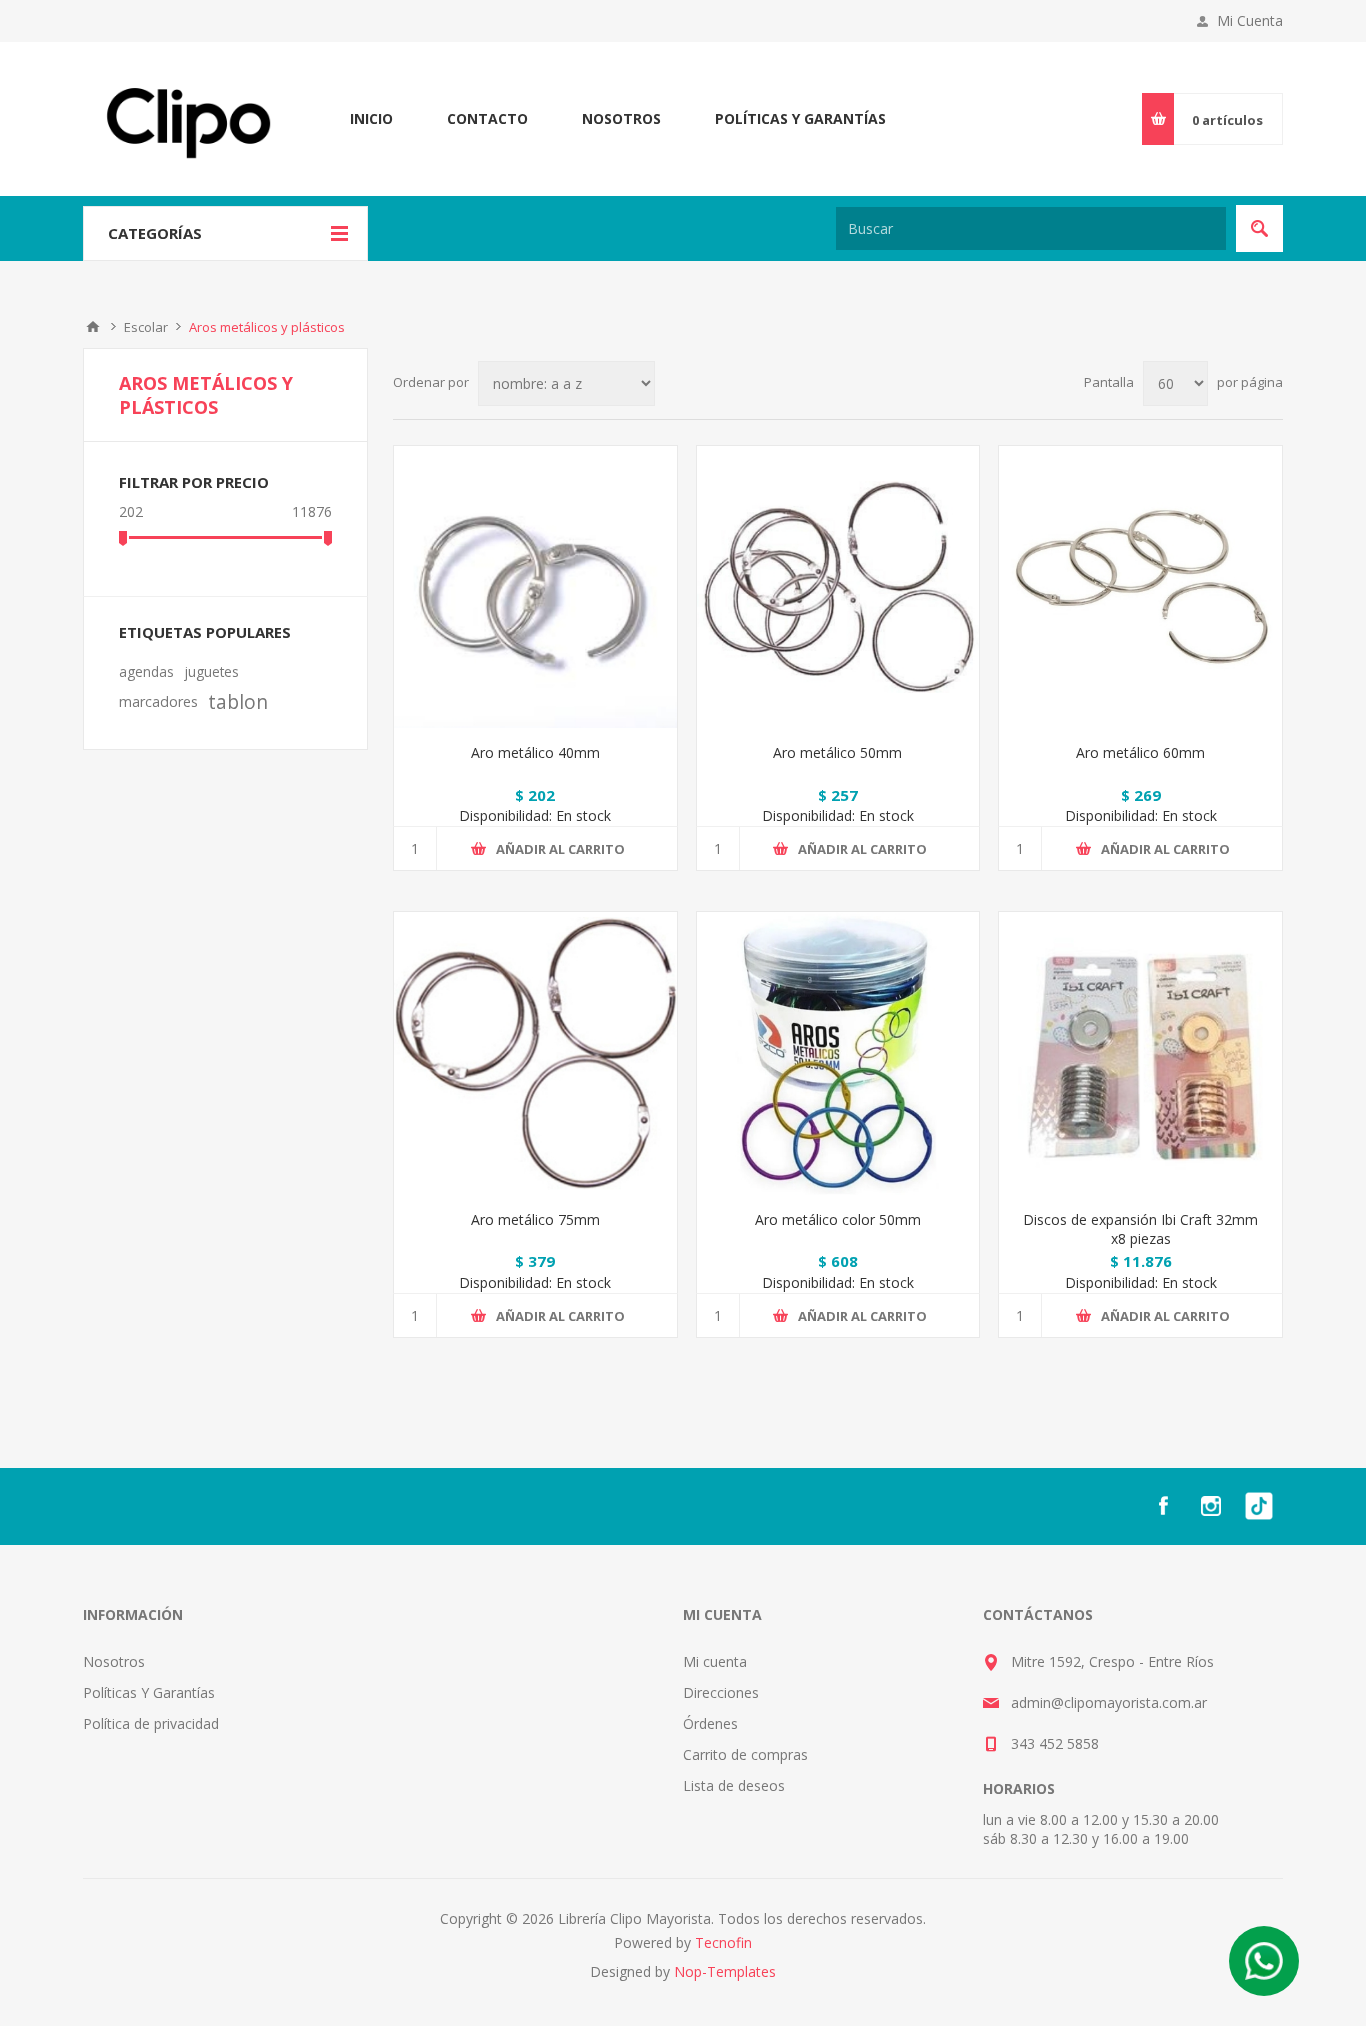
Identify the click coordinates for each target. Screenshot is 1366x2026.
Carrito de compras (745, 1754)
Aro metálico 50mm (837, 752)
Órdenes (710, 1723)
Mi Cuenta (1250, 20)
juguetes (211, 671)
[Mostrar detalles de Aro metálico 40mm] (535, 587)
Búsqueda (1259, 228)
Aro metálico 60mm (1140, 752)
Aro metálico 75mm (535, 1219)
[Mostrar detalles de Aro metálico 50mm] (838, 587)
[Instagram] (1211, 1506)
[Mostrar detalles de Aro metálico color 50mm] (838, 1053)
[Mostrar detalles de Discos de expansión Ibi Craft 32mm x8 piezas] (1140, 1053)
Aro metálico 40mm (535, 752)
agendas (146, 671)
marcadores (158, 701)
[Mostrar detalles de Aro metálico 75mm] (535, 1053)
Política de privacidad (151, 1723)
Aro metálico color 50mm (838, 1219)
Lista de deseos (734, 1785)
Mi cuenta (715, 1661)
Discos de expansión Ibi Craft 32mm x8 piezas (1140, 1229)
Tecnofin (723, 1942)
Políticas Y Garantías (149, 1692)
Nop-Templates (725, 1971)
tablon (238, 701)
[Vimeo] (1259, 1506)
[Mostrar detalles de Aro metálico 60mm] (1140, 587)
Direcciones (721, 1692)
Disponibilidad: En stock (535, 815)
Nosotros (114, 1661)
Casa (93, 327)
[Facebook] (1163, 1506)
